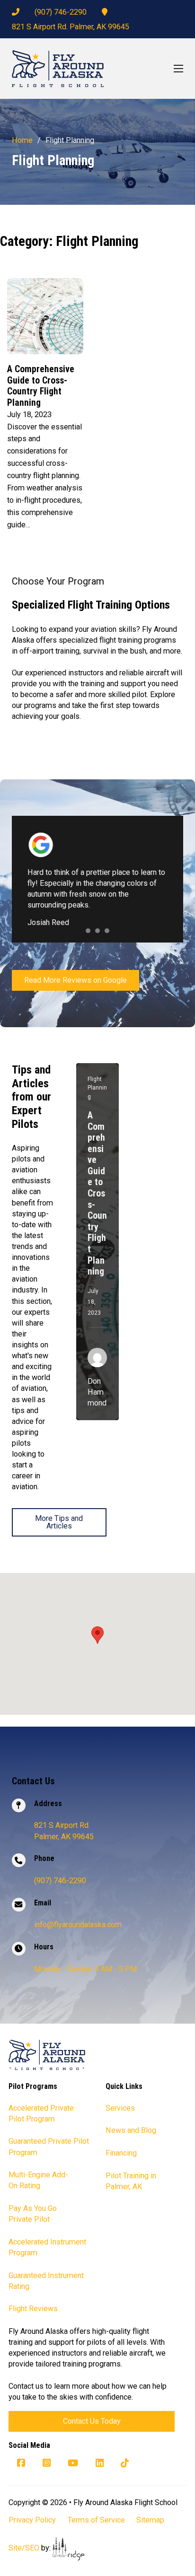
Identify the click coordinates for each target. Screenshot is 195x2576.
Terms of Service (96, 2520)
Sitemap (150, 2520)
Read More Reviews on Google (75, 980)
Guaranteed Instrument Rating (46, 2281)
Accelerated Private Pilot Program (41, 2113)
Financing (121, 2153)
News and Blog (131, 2130)
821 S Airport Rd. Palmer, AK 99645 (71, 27)
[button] (97, 1635)
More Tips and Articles (59, 1522)
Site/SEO (24, 2548)
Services (120, 2108)
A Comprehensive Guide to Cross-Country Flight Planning (41, 386)
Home (22, 140)
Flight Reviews (33, 2309)
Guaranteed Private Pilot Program (49, 2147)
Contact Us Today (92, 2421)
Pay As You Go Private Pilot (33, 2214)
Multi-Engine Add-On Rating (38, 2180)
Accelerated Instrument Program (47, 2247)
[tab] (88, 931)
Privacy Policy (32, 2520)
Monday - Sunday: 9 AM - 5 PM (85, 1969)
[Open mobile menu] (178, 69)
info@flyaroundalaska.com (78, 1925)
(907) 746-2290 (61, 12)
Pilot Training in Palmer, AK (131, 2181)
